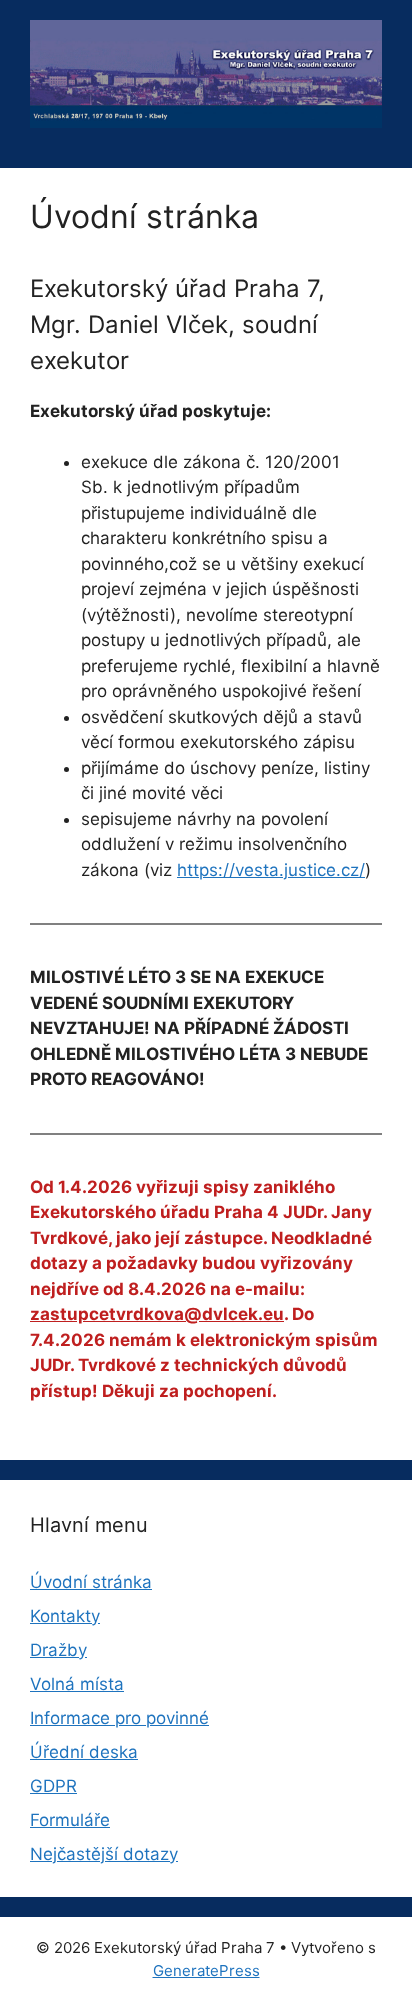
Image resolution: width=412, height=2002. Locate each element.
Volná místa (77, 1684)
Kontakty (65, 1616)
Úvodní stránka (91, 1582)
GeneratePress (206, 1970)
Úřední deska (84, 1752)
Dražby (58, 1650)
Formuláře (70, 1820)
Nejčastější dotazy (104, 1854)
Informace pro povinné (119, 1718)
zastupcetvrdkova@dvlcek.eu (157, 1314)
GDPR (53, 1786)
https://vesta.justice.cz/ (271, 870)
